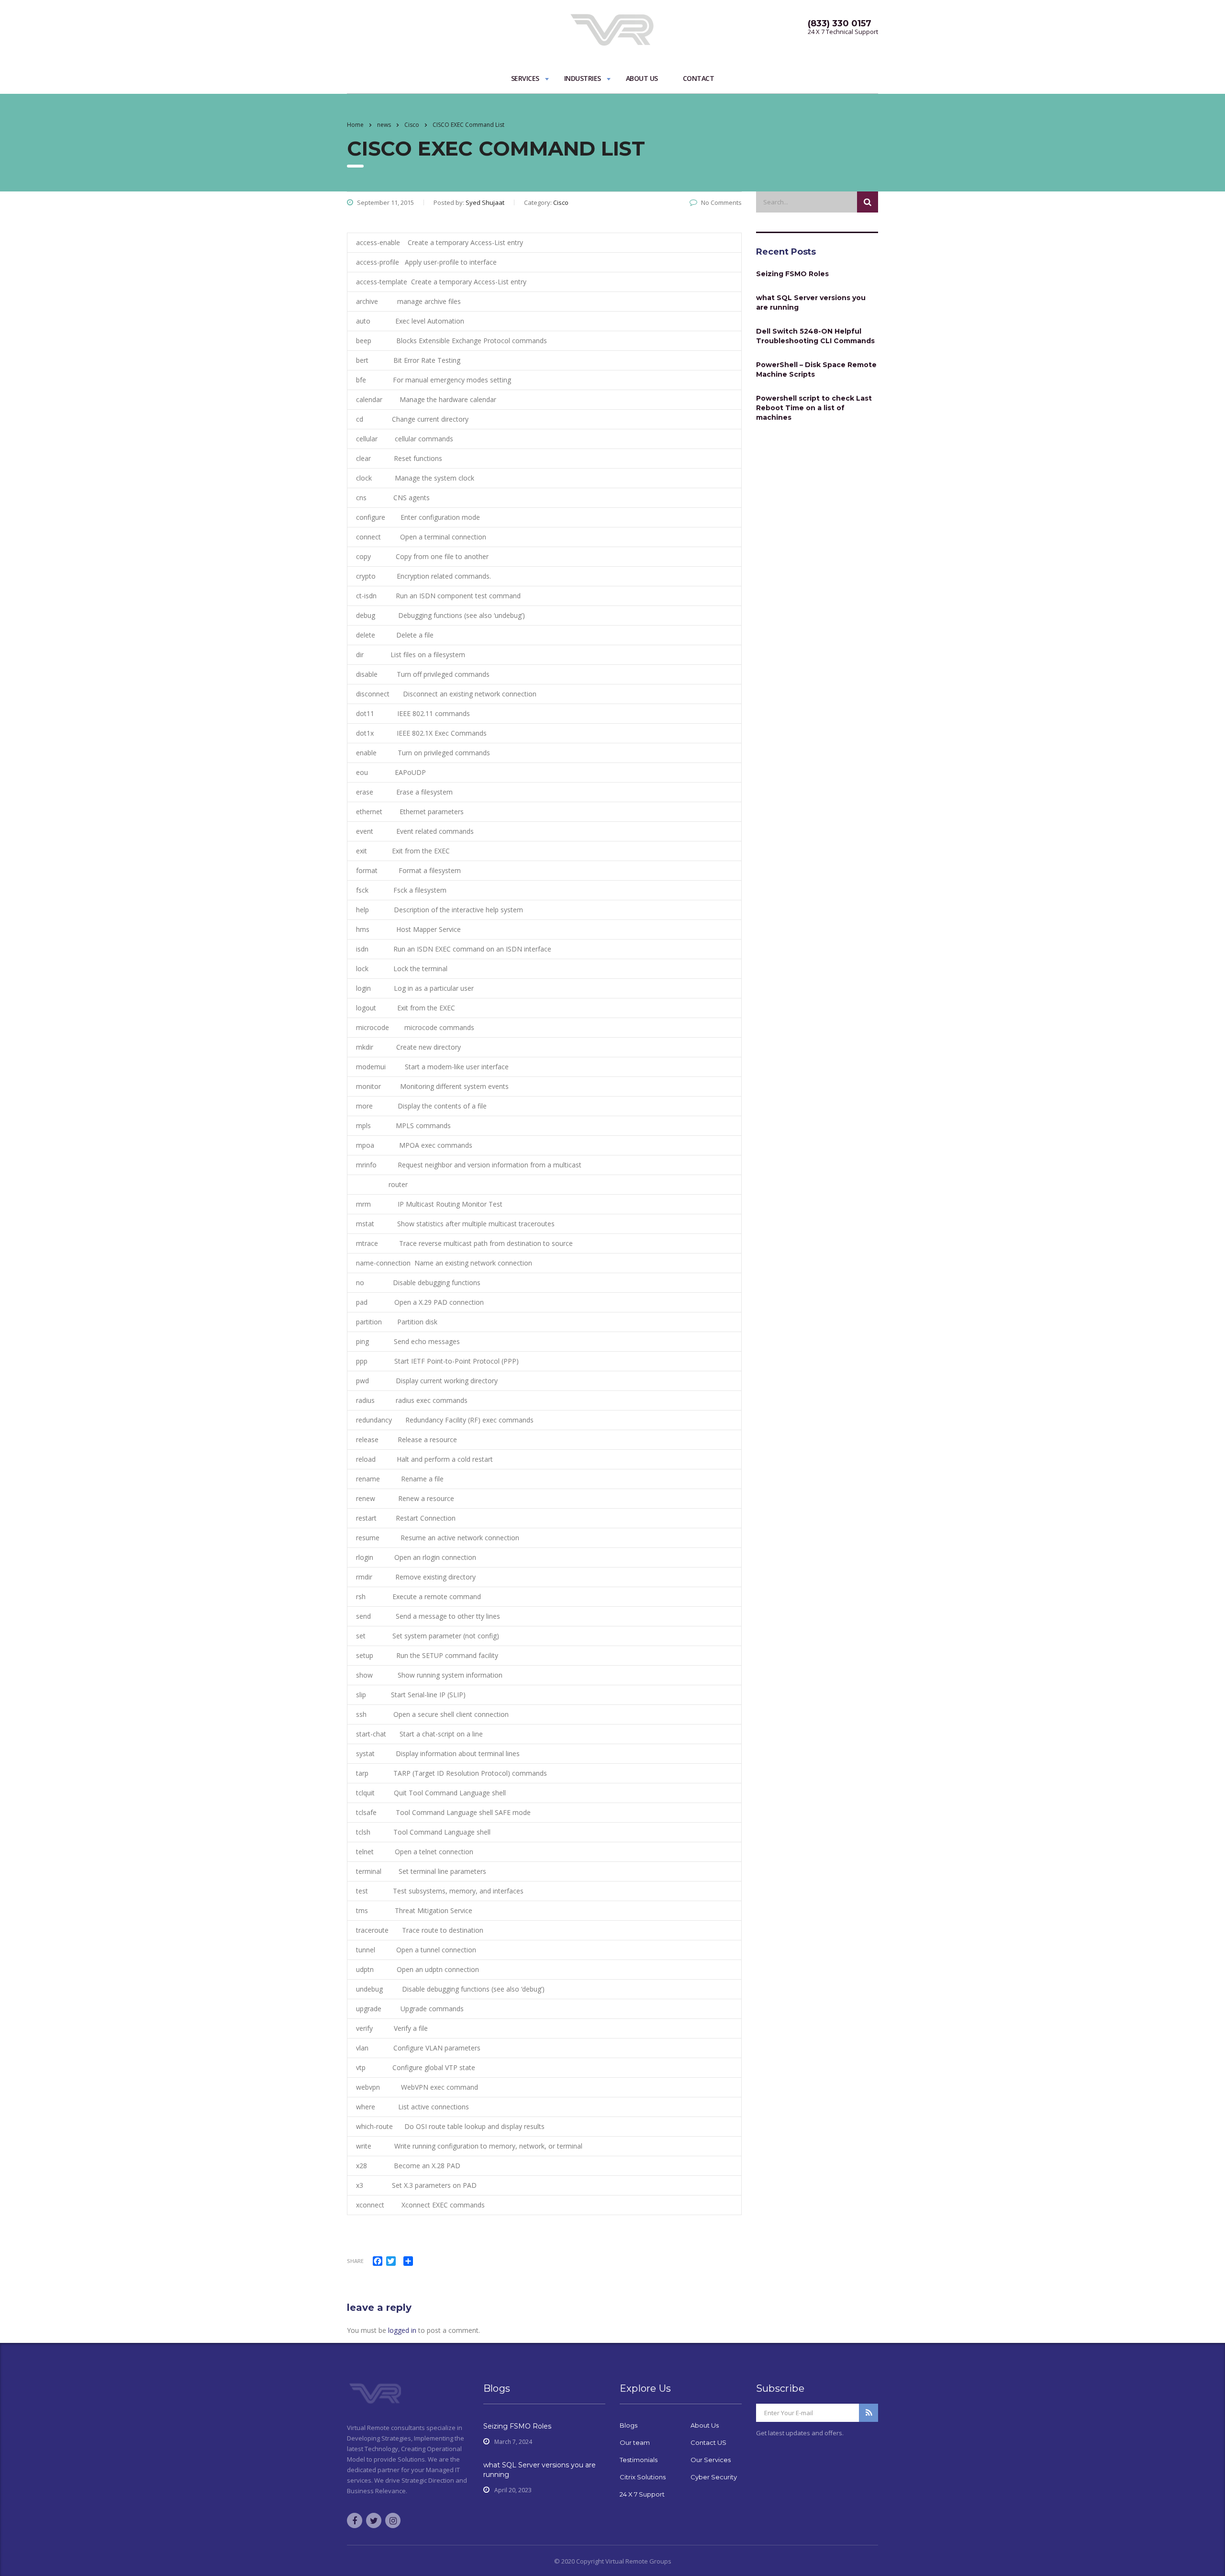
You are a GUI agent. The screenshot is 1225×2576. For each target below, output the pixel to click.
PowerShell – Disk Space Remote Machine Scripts (816, 370)
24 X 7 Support (642, 2494)
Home (355, 125)
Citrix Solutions (643, 2477)
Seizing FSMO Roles (792, 274)
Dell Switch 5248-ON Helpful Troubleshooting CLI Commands (815, 336)
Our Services (711, 2460)
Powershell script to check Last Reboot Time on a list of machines (814, 408)
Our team (635, 2442)
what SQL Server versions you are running (811, 302)
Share (355, 2261)
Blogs (629, 2425)
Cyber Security (714, 2477)
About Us (642, 78)
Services (525, 78)
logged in (402, 2330)
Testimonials (639, 2460)
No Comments (721, 202)
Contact (699, 78)
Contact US (708, 2442)
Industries (583, 78)
